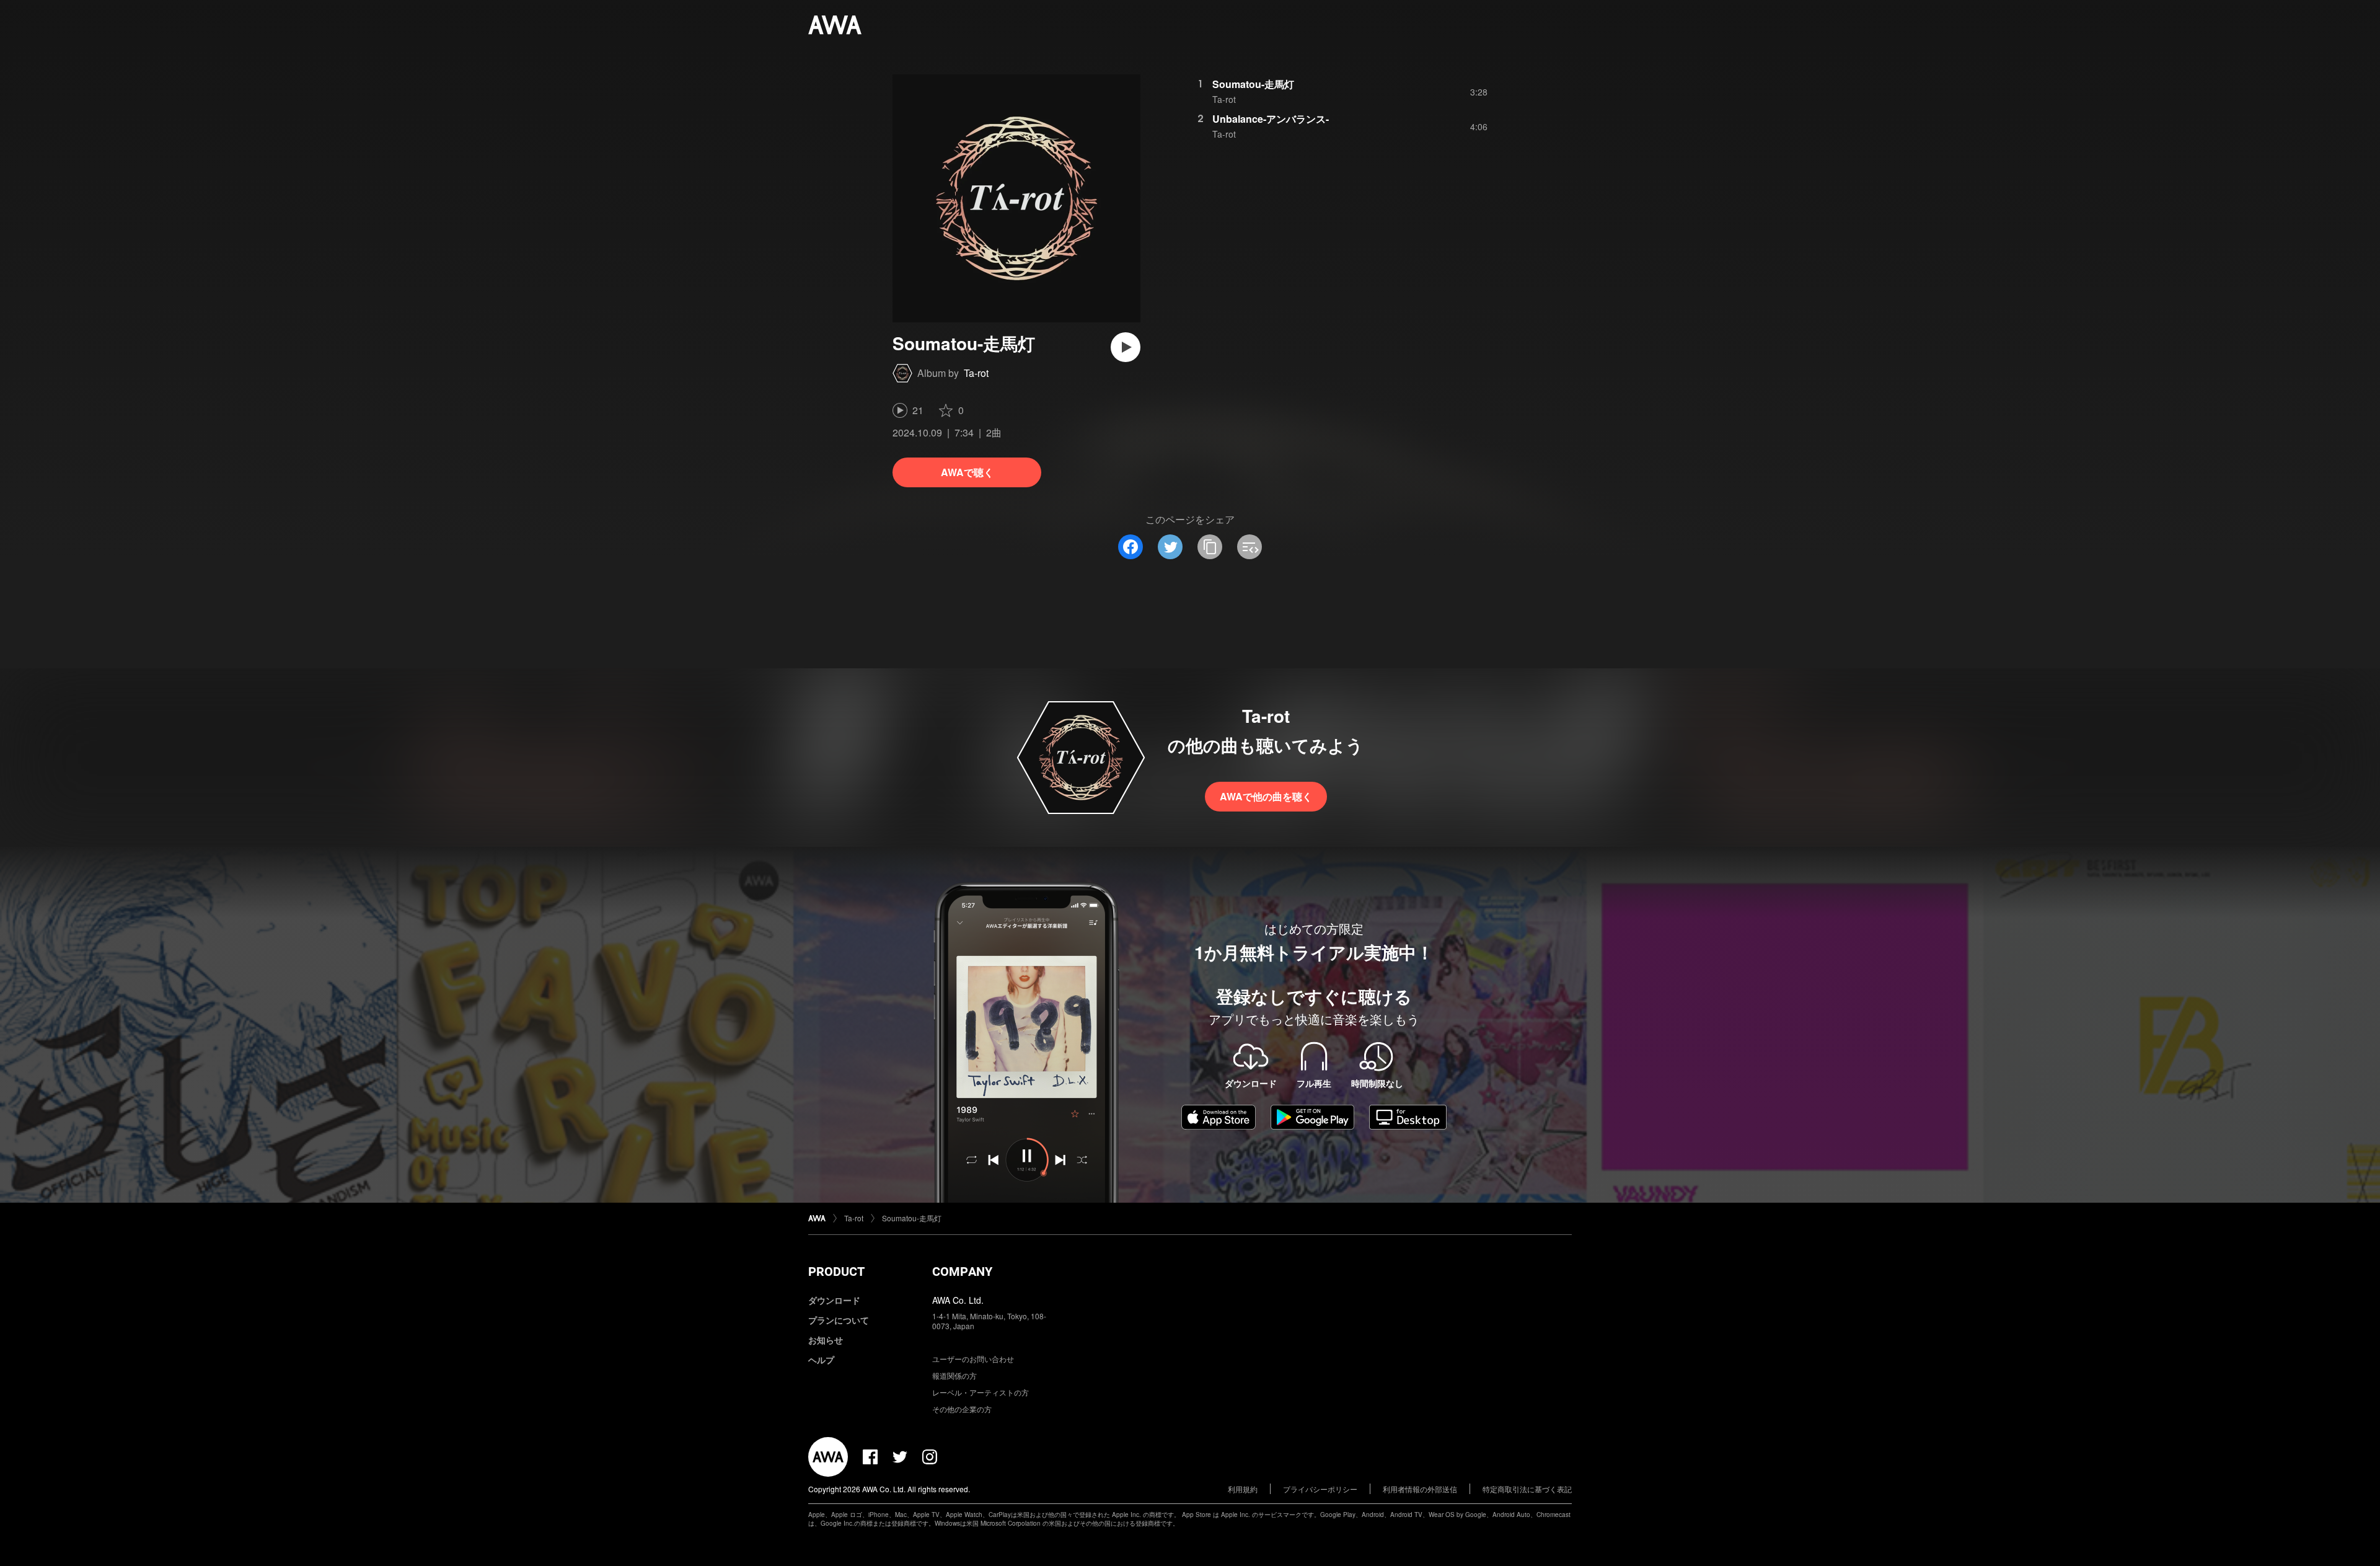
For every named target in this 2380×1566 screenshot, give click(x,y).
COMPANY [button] (962, 1272)
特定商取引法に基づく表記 (1527, 1489)
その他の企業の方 (962, 1409)
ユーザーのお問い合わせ (973, 1359)
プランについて (839, 1320)
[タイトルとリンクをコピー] (1210, 547)
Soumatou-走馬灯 (1253, 84)
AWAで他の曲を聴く (1266, 796)
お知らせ (826, 1340)
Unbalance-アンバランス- (1271, 119)
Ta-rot (976, 373)
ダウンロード (834, 1300)
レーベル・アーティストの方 (981, 1392)
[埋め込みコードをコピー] (1249, 547)
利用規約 (1243, 1489)
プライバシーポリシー (1320, 1489)
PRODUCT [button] (836, 1272)
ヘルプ (821, 1360)
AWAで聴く (967, 472)
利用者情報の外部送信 (1420, 1489)
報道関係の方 (954, 1375)
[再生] (1126, 347)
